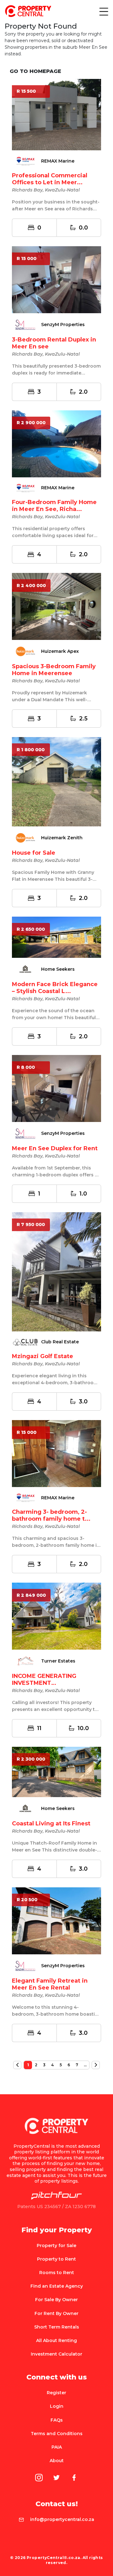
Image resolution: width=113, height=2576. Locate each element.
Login (57, 2406)
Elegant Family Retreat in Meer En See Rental (50, 1984)
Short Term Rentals (57, 2327)
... (85, 2065)
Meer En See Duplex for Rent (55, 1148)
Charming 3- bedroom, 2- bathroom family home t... (51, 1515)
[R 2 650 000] (56, 937)
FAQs (57, 2420)
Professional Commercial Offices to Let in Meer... (50, 179)
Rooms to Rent (57, 2273)
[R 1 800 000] (56, 781)
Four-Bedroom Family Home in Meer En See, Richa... (54, 506)
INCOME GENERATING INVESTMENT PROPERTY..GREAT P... (46, 1683)
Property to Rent (56, 2259)
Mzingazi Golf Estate (43, 1356)
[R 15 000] (56, 279)
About (57, 2461)
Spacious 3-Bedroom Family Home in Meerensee (54, 670)
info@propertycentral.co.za (62, 2519)
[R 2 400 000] (56, 606)
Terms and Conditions (57, 2434)
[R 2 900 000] (56, 443)
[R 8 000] (56, 1088)
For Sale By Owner (56, 2300)
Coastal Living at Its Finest (51, 1824)
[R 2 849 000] (56, 1616)
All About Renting (56, 2340)
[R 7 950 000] (56, 1271)
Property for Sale (56, 2246)
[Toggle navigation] (103, 11)
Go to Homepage (35, 71)
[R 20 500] (56, 1920)
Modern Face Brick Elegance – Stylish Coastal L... (55, 988)
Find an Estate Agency (57, 2286)
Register (56, 2393)
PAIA (57, 2447)
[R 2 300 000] (56, 1771)
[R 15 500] (56, 114)
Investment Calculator (56, 2354)
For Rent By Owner (56, 2313)
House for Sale (34, 853)
